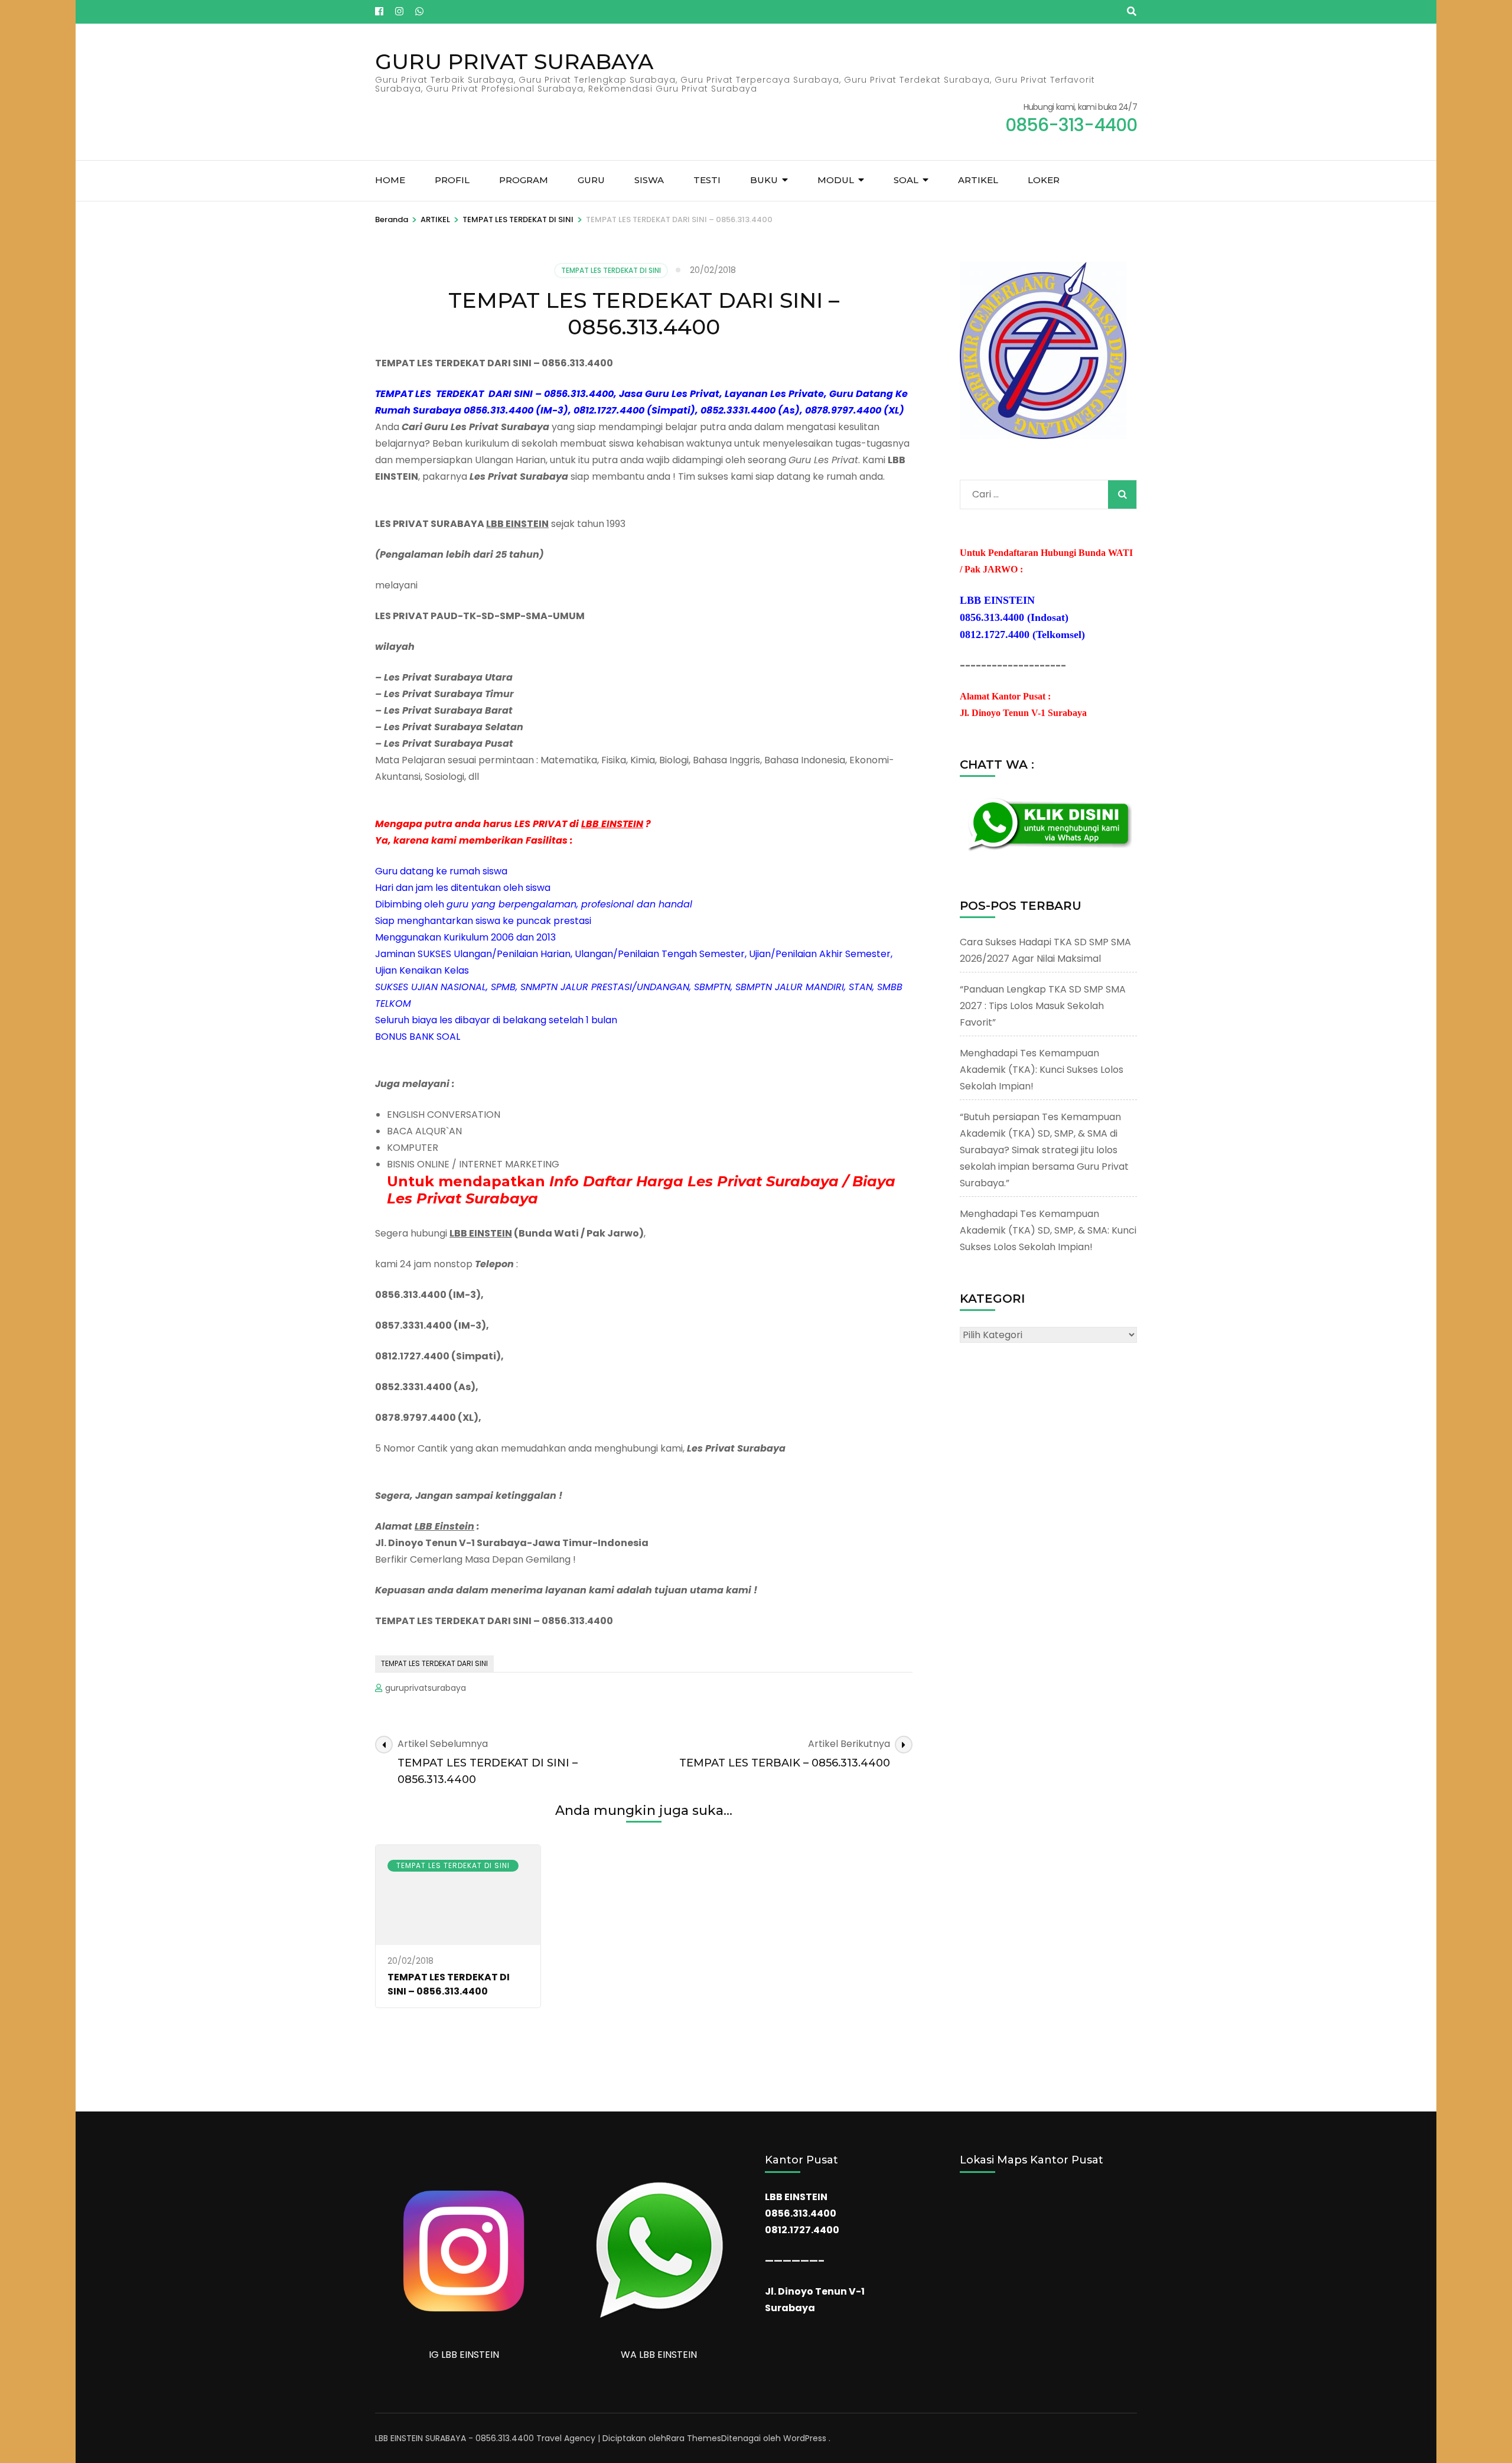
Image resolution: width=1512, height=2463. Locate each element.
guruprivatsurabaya (426, 1688)
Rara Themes (694, 2438)
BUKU (764, 180)
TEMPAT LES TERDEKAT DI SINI (611, 270)
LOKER (1044, 180)
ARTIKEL (978, 180)
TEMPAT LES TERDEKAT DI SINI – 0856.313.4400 (449, 1984)
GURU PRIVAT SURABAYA (514, 61)
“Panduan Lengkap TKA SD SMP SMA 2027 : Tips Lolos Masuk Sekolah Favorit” (1043, 1006)
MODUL (836, 180)
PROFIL (452, 180)
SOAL (906, 180)
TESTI (707, 180)
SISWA (649, 180)
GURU (591, 180)
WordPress (805, 2438)
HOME (390, 180)
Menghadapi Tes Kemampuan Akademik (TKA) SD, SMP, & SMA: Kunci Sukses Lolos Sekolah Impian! (1048, 1230)
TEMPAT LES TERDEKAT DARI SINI (434, 1663)
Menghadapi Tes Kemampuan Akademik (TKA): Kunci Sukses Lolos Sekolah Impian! (1042, 1070)
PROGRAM (524, 180)
